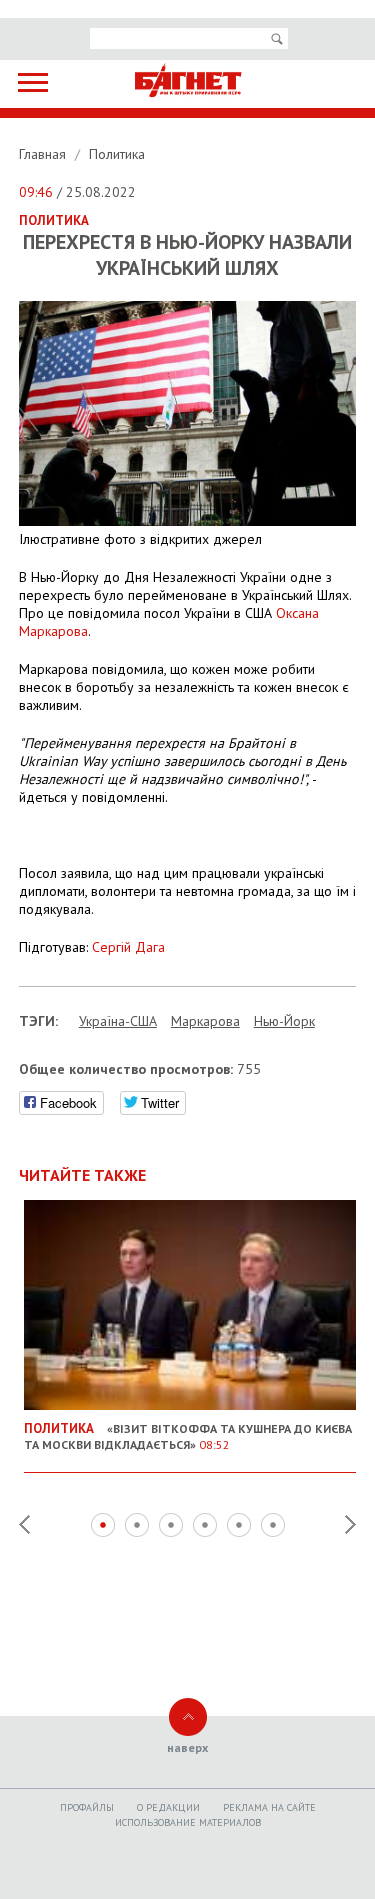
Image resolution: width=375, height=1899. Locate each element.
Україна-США (118, 1021)
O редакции (168, 1807)
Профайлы (87, 1807)
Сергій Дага (128, 947)
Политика (117, 154)
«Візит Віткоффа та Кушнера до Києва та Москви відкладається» (188, 1436)
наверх (187, 1747)
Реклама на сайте (269, 1807)
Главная (44, 154)
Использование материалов (188, 1822)
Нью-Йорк (284, 1021)
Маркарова (205, 1021)
